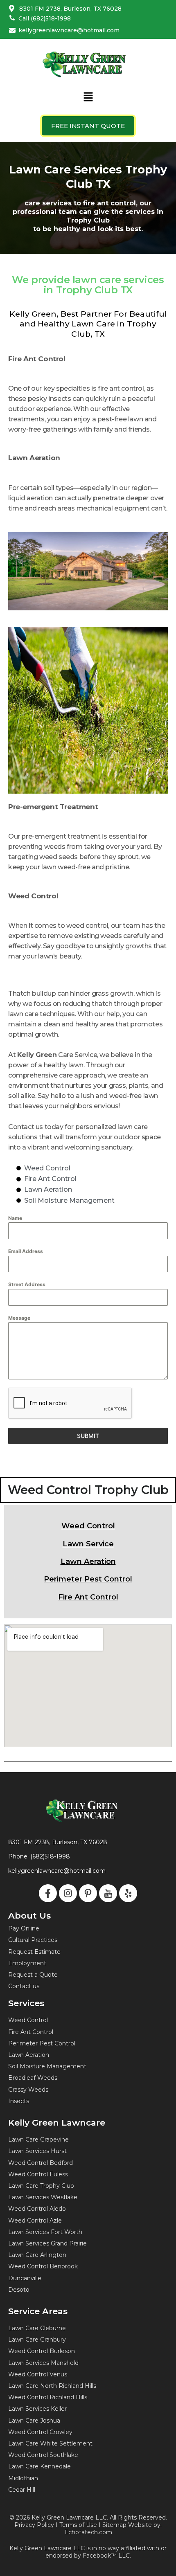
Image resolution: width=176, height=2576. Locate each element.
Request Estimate (34, 1952)
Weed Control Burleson (42, 2351)
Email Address (26, 1251)
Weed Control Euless (38, 2174)
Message (19, 1318)
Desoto (19, 2290)
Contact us (24, 1986)
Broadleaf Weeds (33, 2078)
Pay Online (24, 1928)
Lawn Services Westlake (43, 2197)
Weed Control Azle (35, 2221)
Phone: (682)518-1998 (39, 1856)
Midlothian (23, 2478)
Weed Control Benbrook (43, 2266)
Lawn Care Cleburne (37, 2328)
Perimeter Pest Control (88, 1579)
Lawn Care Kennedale (39, 2466)
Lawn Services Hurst (37, 2151)
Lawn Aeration (88, 1561)
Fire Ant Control (88, 1597)
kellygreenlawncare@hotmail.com (69, 30)
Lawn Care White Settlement (50, 2443)
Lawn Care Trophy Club (41, 2186)
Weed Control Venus (38, 2374)
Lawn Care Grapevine (38, 2140)
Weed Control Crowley (40, 2432)
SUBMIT (88, 1436)
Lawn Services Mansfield (43, 2363)
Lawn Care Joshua (34, 2421)
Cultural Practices (33, 1940)
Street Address (27, 1284)
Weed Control (88, 1526)
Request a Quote (33, 1975)
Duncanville (25, 2278)
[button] (88, 97)
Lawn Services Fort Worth (45, 2232)
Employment (27, 1963)
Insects (19, 2101)
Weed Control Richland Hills (48, 2397)
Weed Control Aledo (37, 2209)
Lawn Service (88, 1544)
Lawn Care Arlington (37, 2255)
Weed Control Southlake (43, 2455)
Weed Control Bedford (41, 2163)
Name (15, 1218)
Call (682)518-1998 (45, 18)
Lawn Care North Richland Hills (52, 2386)
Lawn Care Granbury (37, 2340)
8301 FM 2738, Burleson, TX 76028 (70, 9)
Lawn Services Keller (37, 2409)
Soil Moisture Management (47, 2066)
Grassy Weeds (28, 2090)
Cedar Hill (22, 2490)
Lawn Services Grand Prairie (47, 2243)
